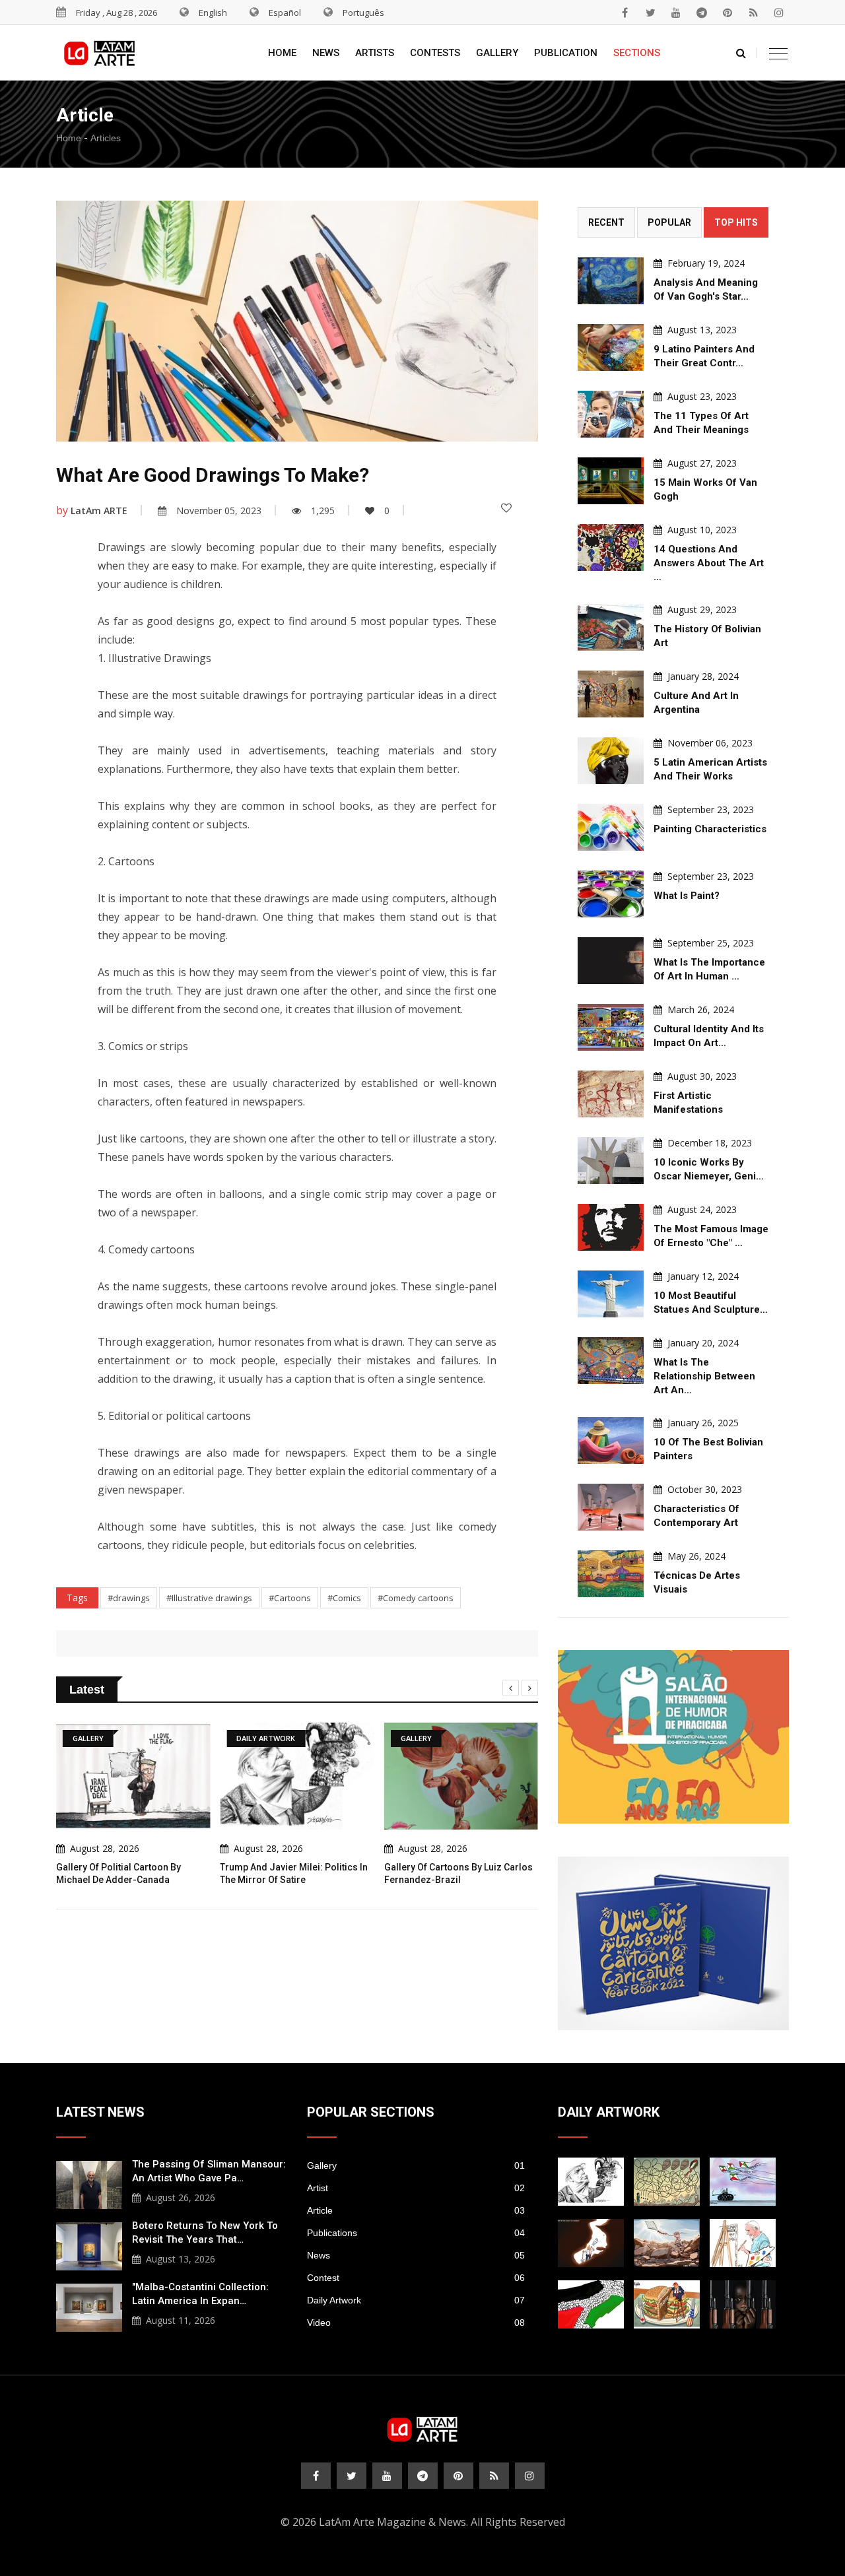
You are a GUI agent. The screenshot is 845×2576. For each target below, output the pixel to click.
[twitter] (650, 13)
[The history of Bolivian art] (611, 627)
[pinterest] (727, 13)
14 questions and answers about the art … (709, 563)
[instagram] (779, 13)
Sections (637, 53)
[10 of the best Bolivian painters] (611, 1440)
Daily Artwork (416, 2300)
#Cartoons (290, 1598)
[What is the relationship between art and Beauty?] (611, 1361)
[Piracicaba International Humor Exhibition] (673, 1737)
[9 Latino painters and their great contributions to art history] (611, 347)
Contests (435, 53)
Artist (416, 2188)
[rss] (753, 13)
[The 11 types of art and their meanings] (611, 414)
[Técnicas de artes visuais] (611, 1574)
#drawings (129, 1598)
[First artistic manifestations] (611, 1094)
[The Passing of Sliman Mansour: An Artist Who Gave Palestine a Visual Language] (89, 2183)
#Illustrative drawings (209, 1598)
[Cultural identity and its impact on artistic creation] (611, 1027)
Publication (566, 53)
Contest (416, 2278)
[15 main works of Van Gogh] (611, 481)
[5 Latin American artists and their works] (611, 761)
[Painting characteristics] (611, 827)
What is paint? (687, 896)
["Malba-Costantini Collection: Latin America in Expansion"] (89, 2306)
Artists (375, 53)
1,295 (323, 511)
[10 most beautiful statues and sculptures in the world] (611, 1294)
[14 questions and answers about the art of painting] (611, 547)
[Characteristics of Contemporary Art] (611, 1507)
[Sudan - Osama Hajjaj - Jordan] (743, 2304)
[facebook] (625, 13)
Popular (669, 222)
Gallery (497, 53)
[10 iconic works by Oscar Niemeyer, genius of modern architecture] (611, 1161)
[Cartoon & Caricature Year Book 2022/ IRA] (673, 1943)
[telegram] (702, 13)
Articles (106, 138)
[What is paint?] (611, 894)
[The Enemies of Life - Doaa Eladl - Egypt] (743, 2182)
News (326, 53)
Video (416, 2323)
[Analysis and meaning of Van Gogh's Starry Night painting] (611, 281)
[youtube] (676, 13)
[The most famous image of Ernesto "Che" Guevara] (611, 1227)
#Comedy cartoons (416, 1598)
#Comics (344, 1598)
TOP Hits (736, 222)
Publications (416, 2233)
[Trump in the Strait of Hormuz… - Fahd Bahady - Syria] (591, 2243)
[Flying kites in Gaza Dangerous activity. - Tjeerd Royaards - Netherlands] (667, 2182)
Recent (606, 222)
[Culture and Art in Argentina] (611, 694)
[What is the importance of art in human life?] (611, 961)
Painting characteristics (710, 829)
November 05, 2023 (219, 511)
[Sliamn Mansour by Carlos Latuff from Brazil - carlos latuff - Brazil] (743, 2243)
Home (282, 53)
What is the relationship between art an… (704, 1376)
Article (416, 2210)
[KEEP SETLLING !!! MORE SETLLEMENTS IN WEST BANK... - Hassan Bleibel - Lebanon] (591, 2304)
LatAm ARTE (99, 511)
